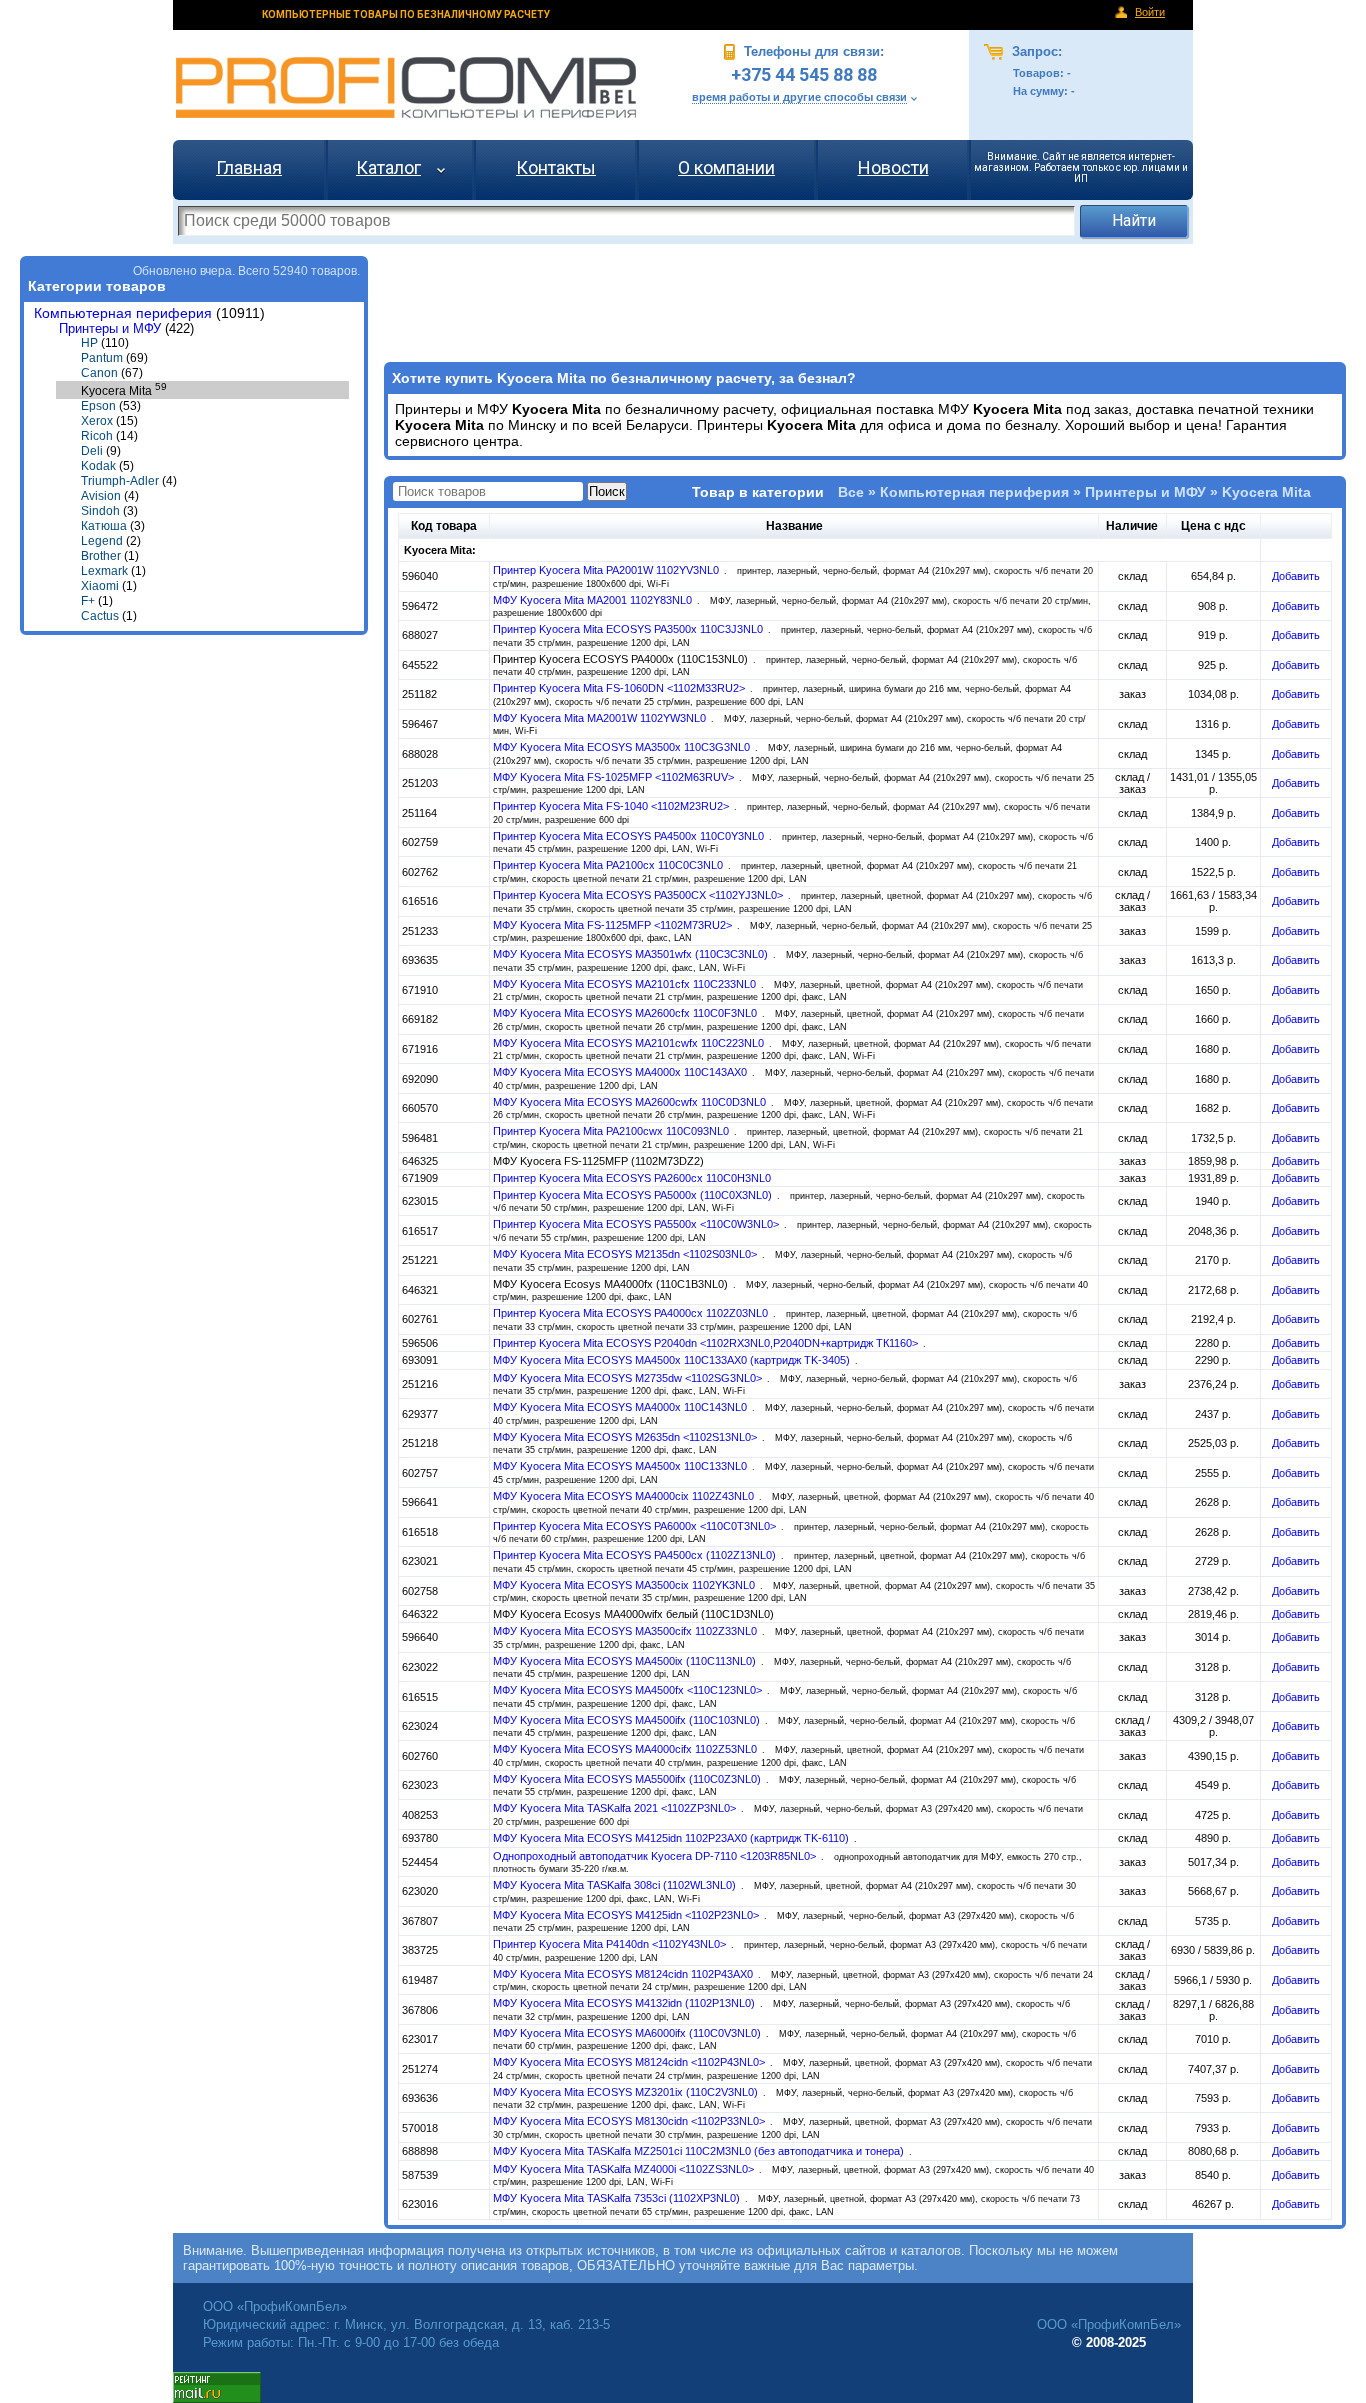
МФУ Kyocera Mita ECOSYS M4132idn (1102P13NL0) (625, 2003)
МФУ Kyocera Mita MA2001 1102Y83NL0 (594, 600)
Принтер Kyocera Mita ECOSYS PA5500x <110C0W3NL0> (637, 1224)
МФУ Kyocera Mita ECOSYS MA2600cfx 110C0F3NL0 (626, 1013)
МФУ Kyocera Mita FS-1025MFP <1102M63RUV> (615, 777)
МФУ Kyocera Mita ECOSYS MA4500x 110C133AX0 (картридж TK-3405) (673, 1360)
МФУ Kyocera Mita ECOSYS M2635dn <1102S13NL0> (626, 1437)
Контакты (556, 167)
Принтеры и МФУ (110, 328)
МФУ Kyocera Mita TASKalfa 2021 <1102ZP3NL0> (616, 1808)
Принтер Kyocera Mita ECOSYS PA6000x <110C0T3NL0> (636, 1526)
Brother (101, 556)
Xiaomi (100, 586)
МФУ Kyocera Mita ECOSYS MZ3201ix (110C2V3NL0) (627, 2092)
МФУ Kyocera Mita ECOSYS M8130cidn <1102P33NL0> (630, 2121)
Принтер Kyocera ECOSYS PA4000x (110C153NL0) (622, 659)
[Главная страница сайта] (406, 87)
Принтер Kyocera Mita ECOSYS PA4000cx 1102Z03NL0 (632, 1313)
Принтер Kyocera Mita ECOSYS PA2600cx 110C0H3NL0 (632, 1178)
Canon (99, 373)
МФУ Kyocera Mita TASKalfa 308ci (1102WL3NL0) (616, 1885)
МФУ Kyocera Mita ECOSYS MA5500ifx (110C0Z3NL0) (628, 1779)
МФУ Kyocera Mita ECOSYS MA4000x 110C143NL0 (621, 1407)
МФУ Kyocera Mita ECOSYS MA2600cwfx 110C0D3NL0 (631, 1102)
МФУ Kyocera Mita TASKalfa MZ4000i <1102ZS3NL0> (625, 2169)
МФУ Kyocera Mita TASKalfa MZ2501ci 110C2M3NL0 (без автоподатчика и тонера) (700, 2151)
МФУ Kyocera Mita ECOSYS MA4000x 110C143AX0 (621, 1072)
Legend (102, 541)
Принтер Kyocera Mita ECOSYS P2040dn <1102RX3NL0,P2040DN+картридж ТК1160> (707, 1343)
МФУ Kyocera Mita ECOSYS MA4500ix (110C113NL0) (626, 1661)
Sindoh (100, 511)
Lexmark (104, 571)
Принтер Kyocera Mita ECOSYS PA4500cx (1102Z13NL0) (636, 1555)
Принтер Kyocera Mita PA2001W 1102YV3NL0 (607, 570)
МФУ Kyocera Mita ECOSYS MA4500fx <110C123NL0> (629, 1690)
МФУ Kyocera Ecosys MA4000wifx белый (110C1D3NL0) (633, 1614)
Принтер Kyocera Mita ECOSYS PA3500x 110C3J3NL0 (629, 629)
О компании (726, 167)
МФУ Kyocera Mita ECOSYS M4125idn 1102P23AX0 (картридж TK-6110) (672, 1838)
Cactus (100, 616)
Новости (893, 167)
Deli (92, 451)
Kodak (98, 466)
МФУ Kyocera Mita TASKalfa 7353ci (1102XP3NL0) (618, 2198)
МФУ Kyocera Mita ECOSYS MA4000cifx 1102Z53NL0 (626, 1749)
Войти (1150, 12)
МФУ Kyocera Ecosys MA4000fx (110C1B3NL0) (612, 1284)
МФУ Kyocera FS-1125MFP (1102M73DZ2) (598, 1161)
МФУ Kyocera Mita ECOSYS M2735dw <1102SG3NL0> (629, 1378)
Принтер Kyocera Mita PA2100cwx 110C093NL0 (612, 1131)
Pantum (102, 358)
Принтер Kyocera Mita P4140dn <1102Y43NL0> (611, 1944)
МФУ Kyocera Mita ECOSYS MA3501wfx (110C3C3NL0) (632, 954)
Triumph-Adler (120, 481)
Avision (101, 496)
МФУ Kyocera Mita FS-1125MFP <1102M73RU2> (614, 925)
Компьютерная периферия (123, 313)
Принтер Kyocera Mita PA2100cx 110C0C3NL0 (609, 865)
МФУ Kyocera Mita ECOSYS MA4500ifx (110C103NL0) (628, 1720)
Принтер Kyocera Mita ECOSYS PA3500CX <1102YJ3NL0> (639, 895)
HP (89, 343)
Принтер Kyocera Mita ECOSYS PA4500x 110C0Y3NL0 (630, 836)
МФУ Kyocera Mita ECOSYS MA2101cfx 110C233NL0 (626, 984)
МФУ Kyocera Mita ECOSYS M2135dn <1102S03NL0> (626, 1254)
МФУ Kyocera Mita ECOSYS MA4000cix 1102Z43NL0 (625, 1496)
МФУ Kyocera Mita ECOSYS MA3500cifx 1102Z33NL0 (626, 1631)
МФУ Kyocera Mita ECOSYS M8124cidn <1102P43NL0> (630, 2062)
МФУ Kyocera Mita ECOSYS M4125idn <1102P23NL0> (627, 1915)
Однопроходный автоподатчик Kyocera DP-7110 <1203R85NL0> (656, 1856)
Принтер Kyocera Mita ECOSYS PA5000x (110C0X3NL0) (634, 1195)
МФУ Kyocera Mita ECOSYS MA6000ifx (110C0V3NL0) (628, 2033)
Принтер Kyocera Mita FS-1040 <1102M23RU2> (612, 806)
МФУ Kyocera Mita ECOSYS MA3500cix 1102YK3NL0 (625, 1585)
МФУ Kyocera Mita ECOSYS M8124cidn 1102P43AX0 (624, 1974)
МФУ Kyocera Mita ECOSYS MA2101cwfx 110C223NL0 (630, 1043)
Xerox (97, 421)
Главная (249, 167)
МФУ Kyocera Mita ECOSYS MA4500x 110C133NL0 (621, 1466)
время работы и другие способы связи (799, 97)
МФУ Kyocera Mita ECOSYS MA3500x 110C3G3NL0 (623, 747)
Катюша (104, 526)
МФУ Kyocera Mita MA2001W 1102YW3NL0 (601, 718)
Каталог (388, 167)
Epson (98, 406)
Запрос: (1035, 51)
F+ (88, 601)
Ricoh (97, 436)
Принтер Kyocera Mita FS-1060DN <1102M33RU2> (620, 688)
